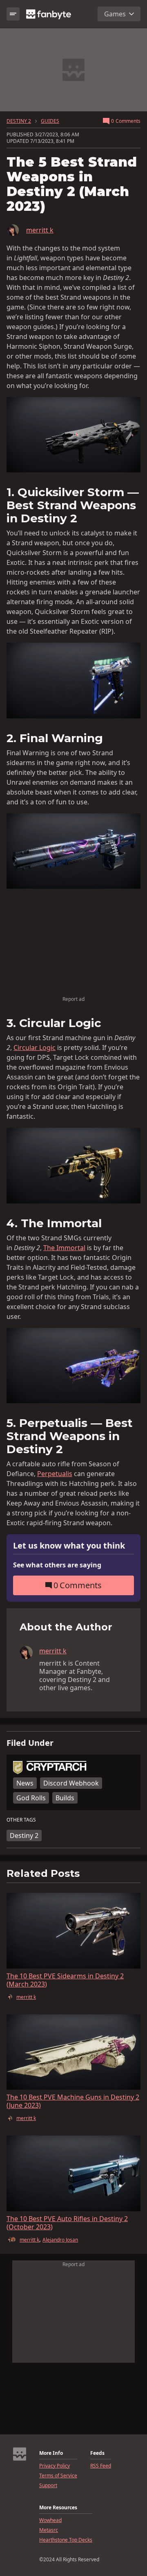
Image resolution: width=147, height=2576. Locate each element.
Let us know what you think (69, 1546)
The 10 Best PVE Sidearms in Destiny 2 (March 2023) (65, 1980)
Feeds (97, 2453)
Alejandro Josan (60, 2240)
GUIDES (50, 121)
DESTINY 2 (19, 121)
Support (48, 2486)
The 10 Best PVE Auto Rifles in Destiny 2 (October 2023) (67, 2223)
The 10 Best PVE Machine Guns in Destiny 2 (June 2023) (73, 2101)
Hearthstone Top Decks (66, 2540)
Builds (65, 1798)
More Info (51, 2453)
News (25, 1783)
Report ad (73, 999)
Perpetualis (55, 1474)
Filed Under (30, 1743)
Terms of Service (58, 2476)
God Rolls (31, 1798)
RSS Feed (101, 2466)
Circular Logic (35, 1048)
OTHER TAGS (21, 1820)
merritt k (40, 230)
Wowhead (50, 2520)
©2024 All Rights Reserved (69, 2560)
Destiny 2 (24, 1835)
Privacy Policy (55, 2466)
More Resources (58, 2508)
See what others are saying (57, 1565)
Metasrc (49, 2530)
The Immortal (64, 1248)
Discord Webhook (71, 1783)
